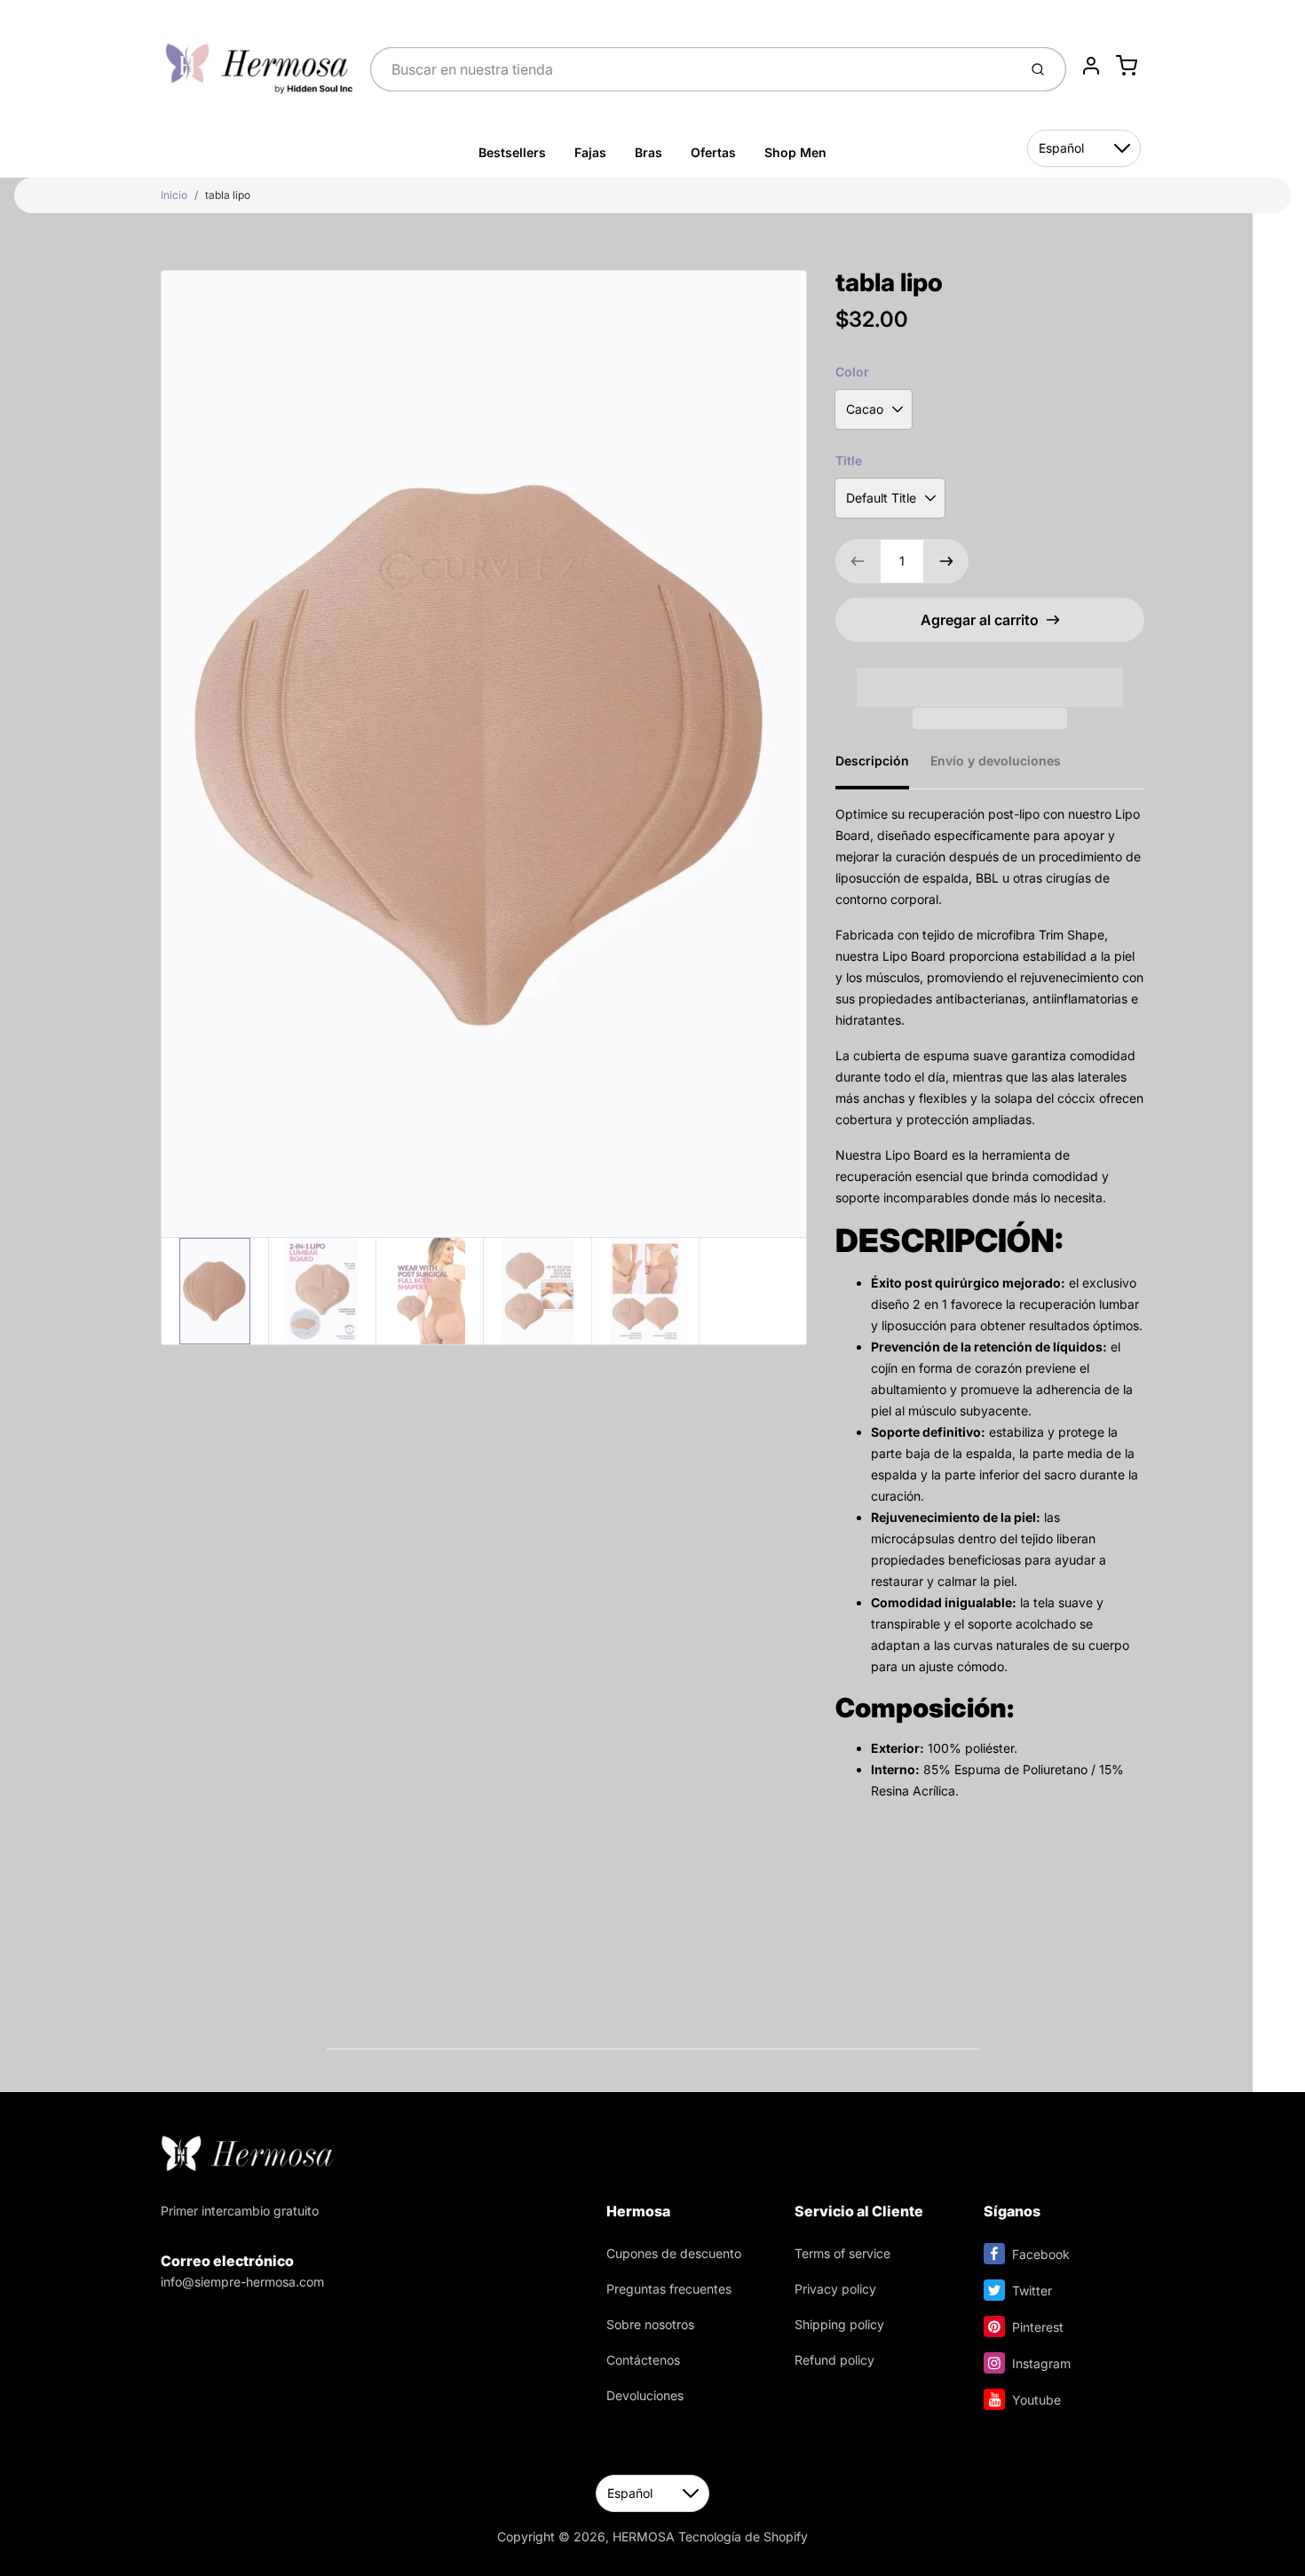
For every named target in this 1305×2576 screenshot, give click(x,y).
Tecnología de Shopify (743, 2536)
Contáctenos (643, 2360)
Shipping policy (839, 2324)
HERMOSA (644, 2536)
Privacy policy (835, 2289)
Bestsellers (512, 152)
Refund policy (834, 2360)
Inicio (174, 195)
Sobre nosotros (650, 2324)
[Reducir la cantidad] (858, 561)
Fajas (590, 152)
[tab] (883, 766)
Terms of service (842, 2253)
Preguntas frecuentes (669, 2289)
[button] (990, 676)
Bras (649, 152)
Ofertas (713, 152)
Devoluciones (645, 2395)
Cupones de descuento (674, 2253)
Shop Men (795, 152)
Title (849, 460)
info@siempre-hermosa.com (242, 2282)
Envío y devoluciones (996, 761)
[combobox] (692, 69)
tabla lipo (228, 195)
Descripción (872, 761)
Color (852, 372)
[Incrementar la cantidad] (946, 561)
